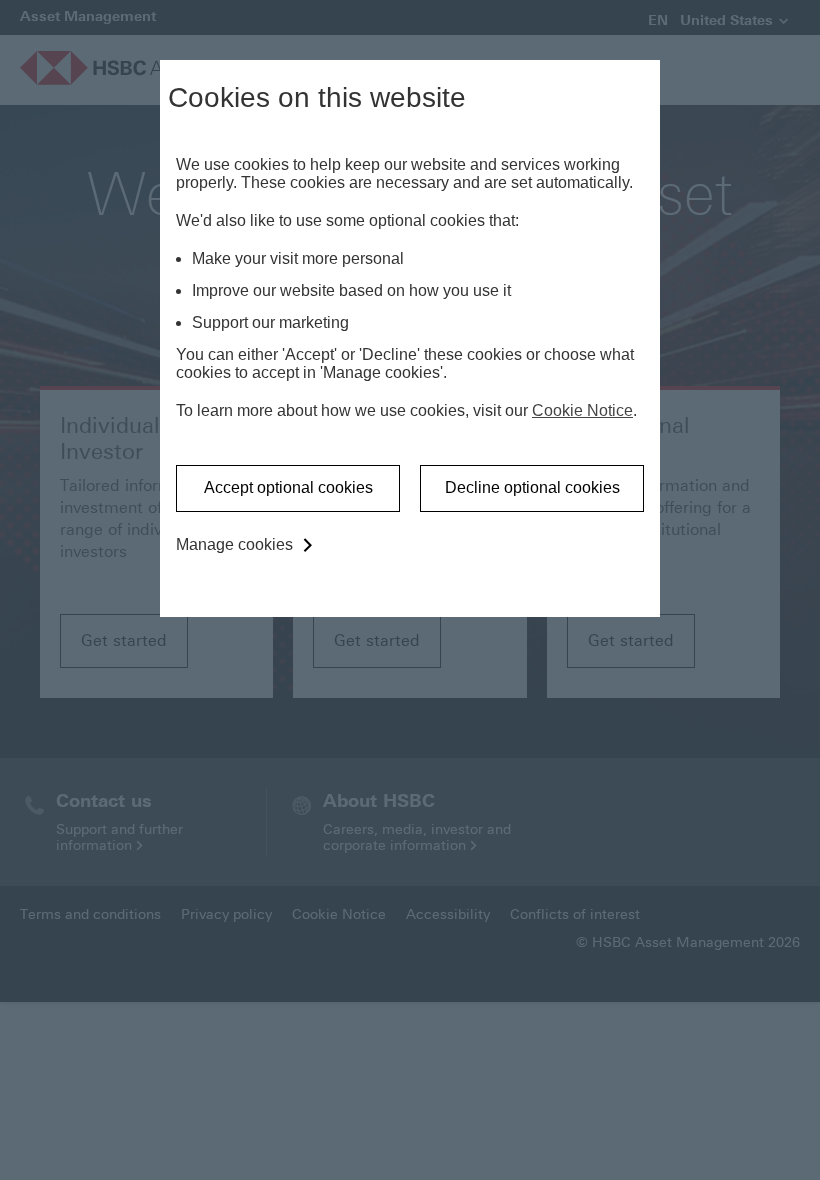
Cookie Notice (582, 410)
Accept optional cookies (288, 487)
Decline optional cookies (532, 487)
